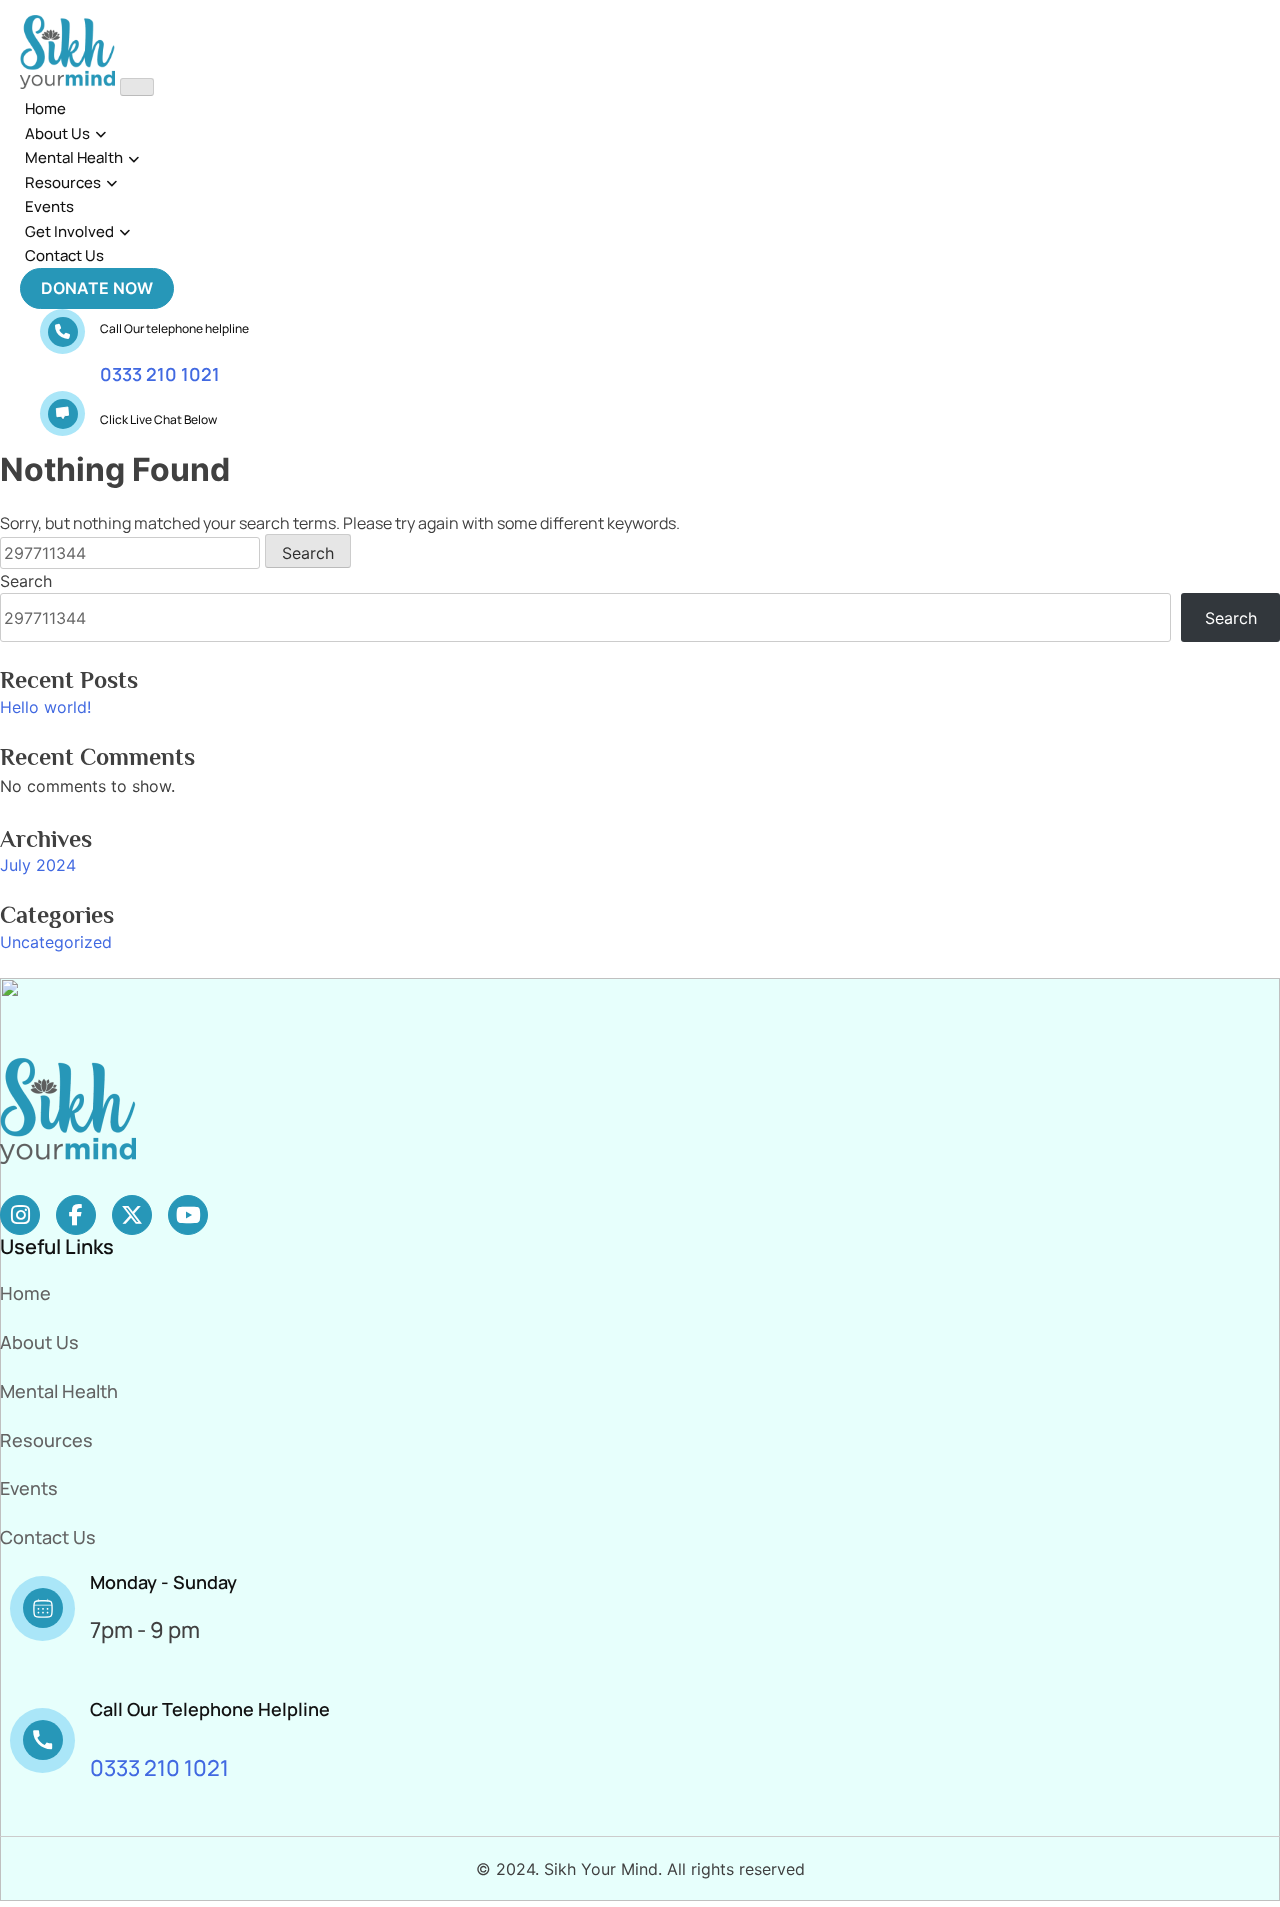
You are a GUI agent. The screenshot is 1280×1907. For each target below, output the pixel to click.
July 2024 (38, 865)
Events (49, 206)
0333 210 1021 (160, 374)
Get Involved (69, 231)
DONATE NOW (97, 288)
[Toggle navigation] (137, 87)
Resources (63, 182)
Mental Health (74, 157)
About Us (57, 133)
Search (26, 581)
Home (45, 108)
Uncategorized (56, 942)
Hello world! (45, 707)
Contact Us (64, 255)
